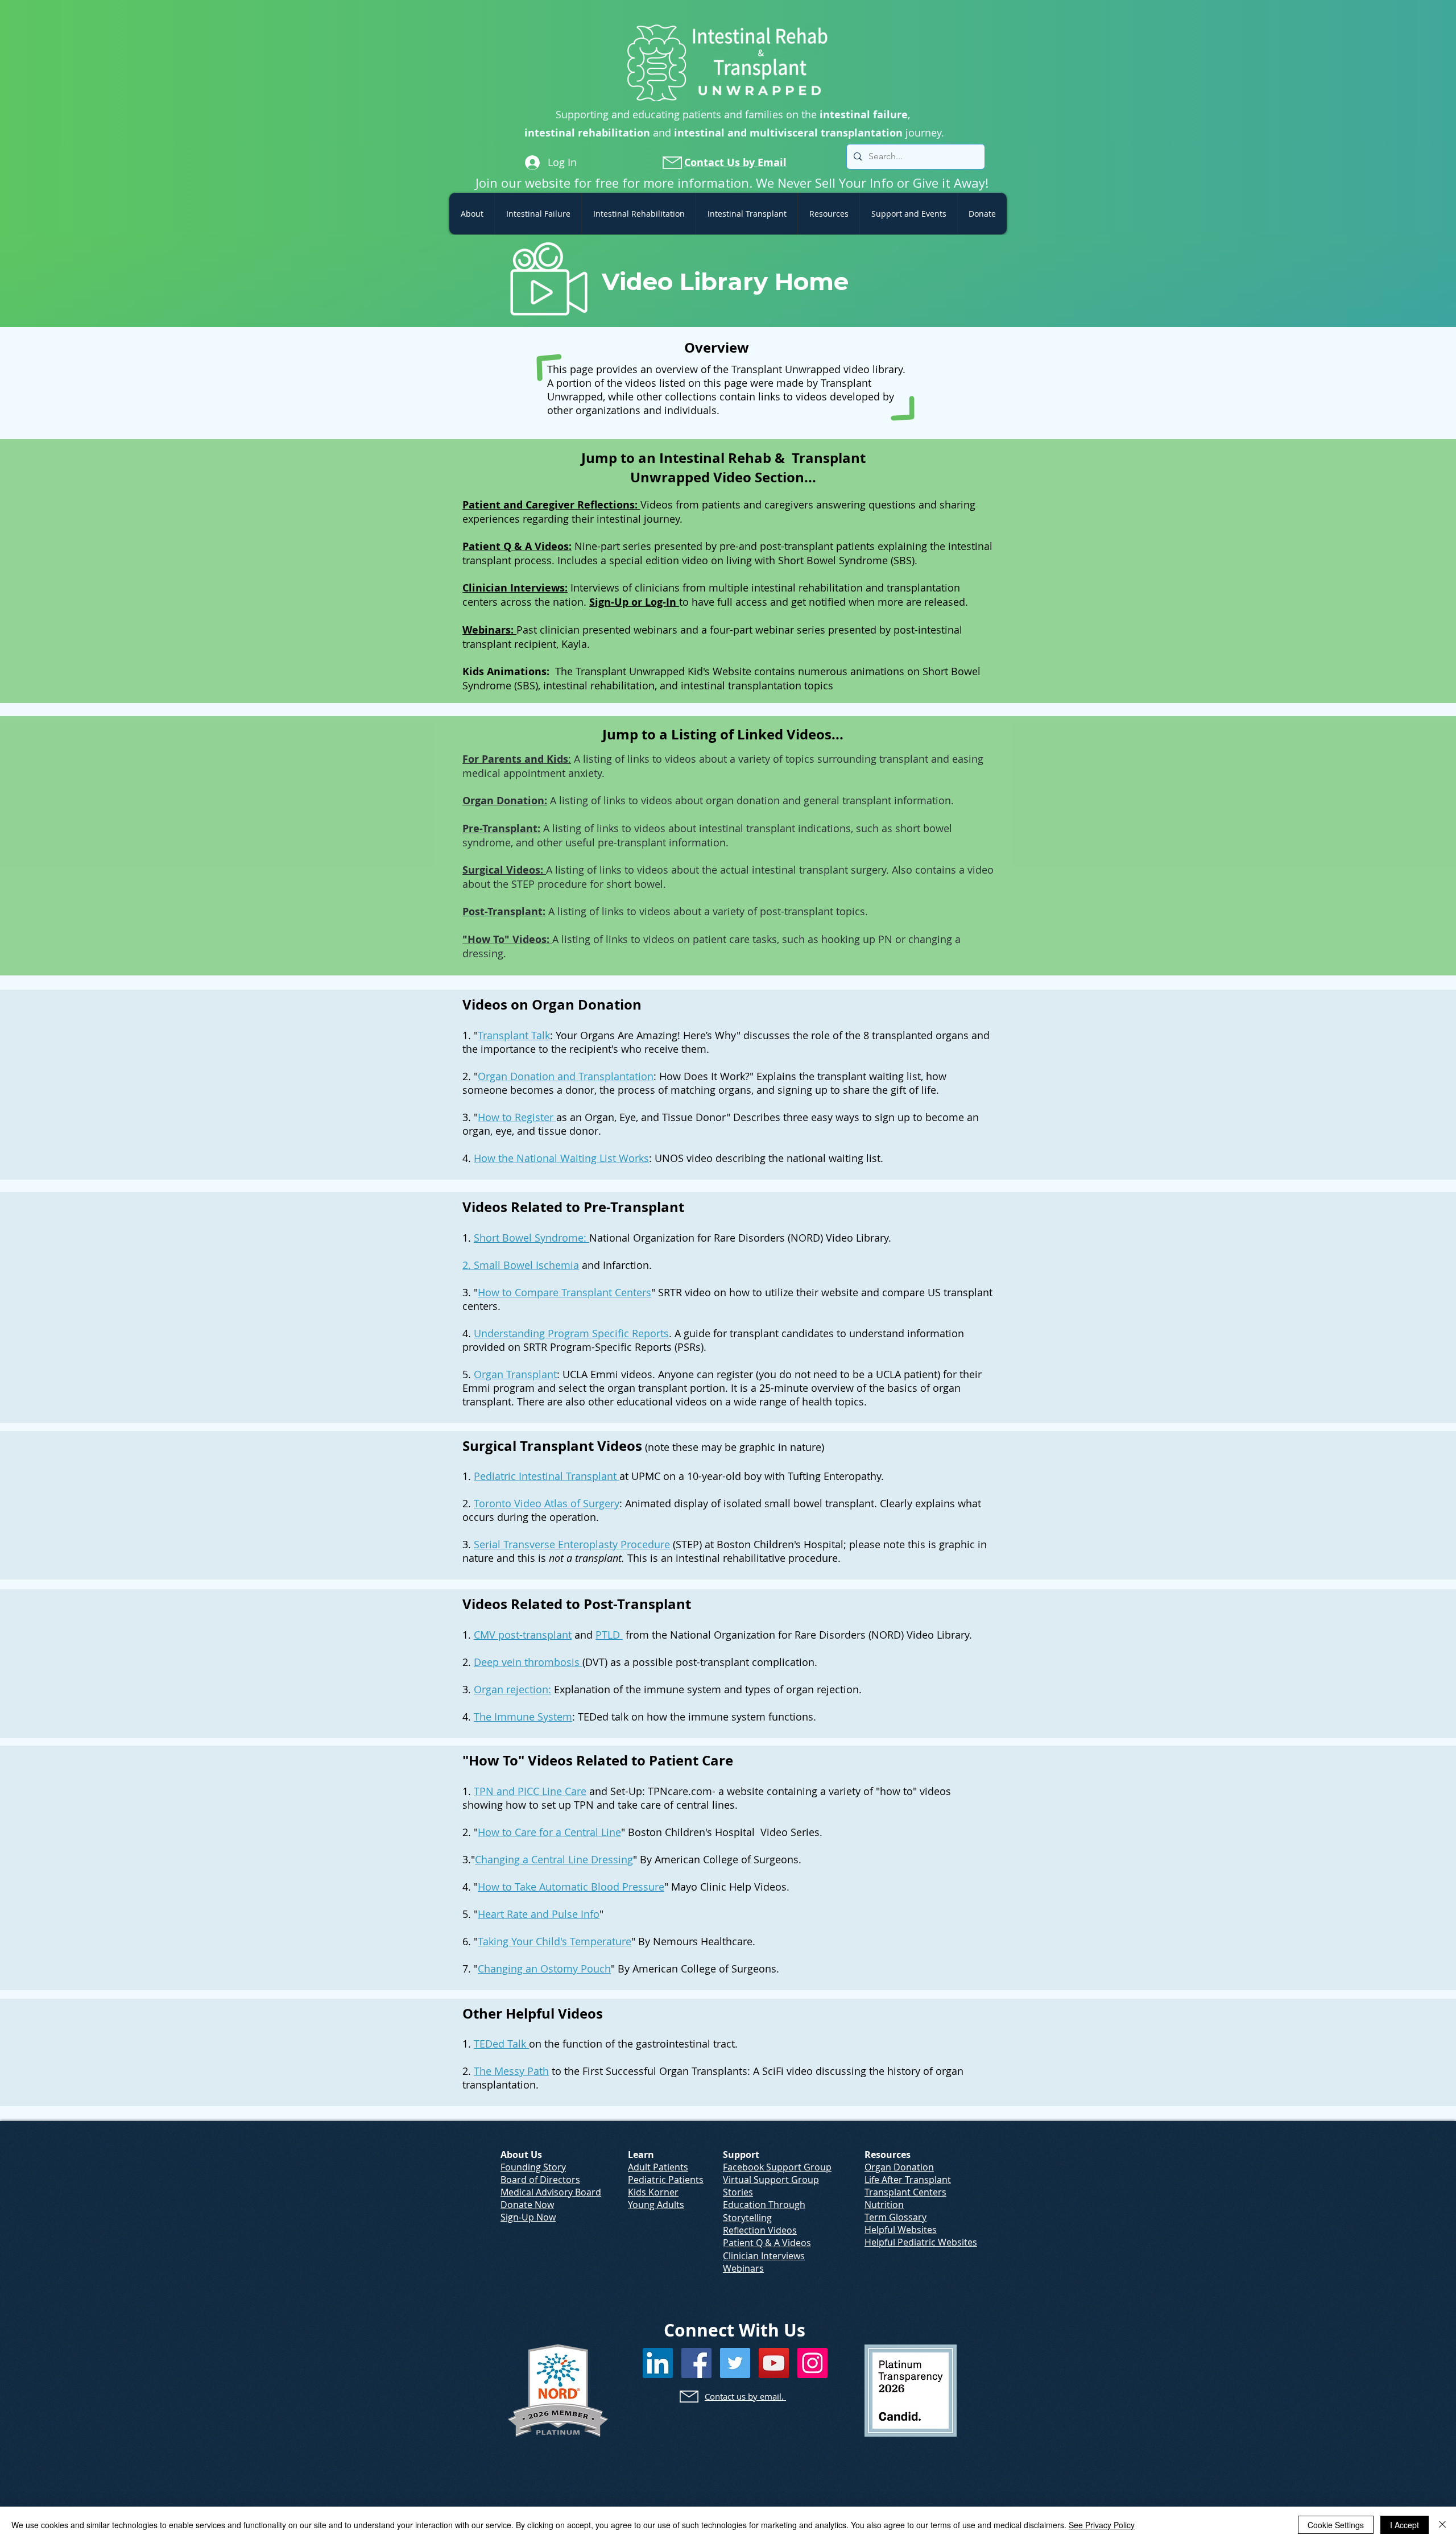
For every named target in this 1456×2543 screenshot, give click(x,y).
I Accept (1405, 2525)
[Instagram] (812, 2363)
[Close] (1442, 2525)
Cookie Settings (1336, 2525)
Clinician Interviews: (515, 588)
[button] (472, 214)
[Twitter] (735, 2363)
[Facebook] (696, 2363)
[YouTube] (774, 2363)
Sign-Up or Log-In (634, 602)
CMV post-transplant (523, 1635)
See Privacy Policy (1102, 2525)
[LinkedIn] (658, 2363)
